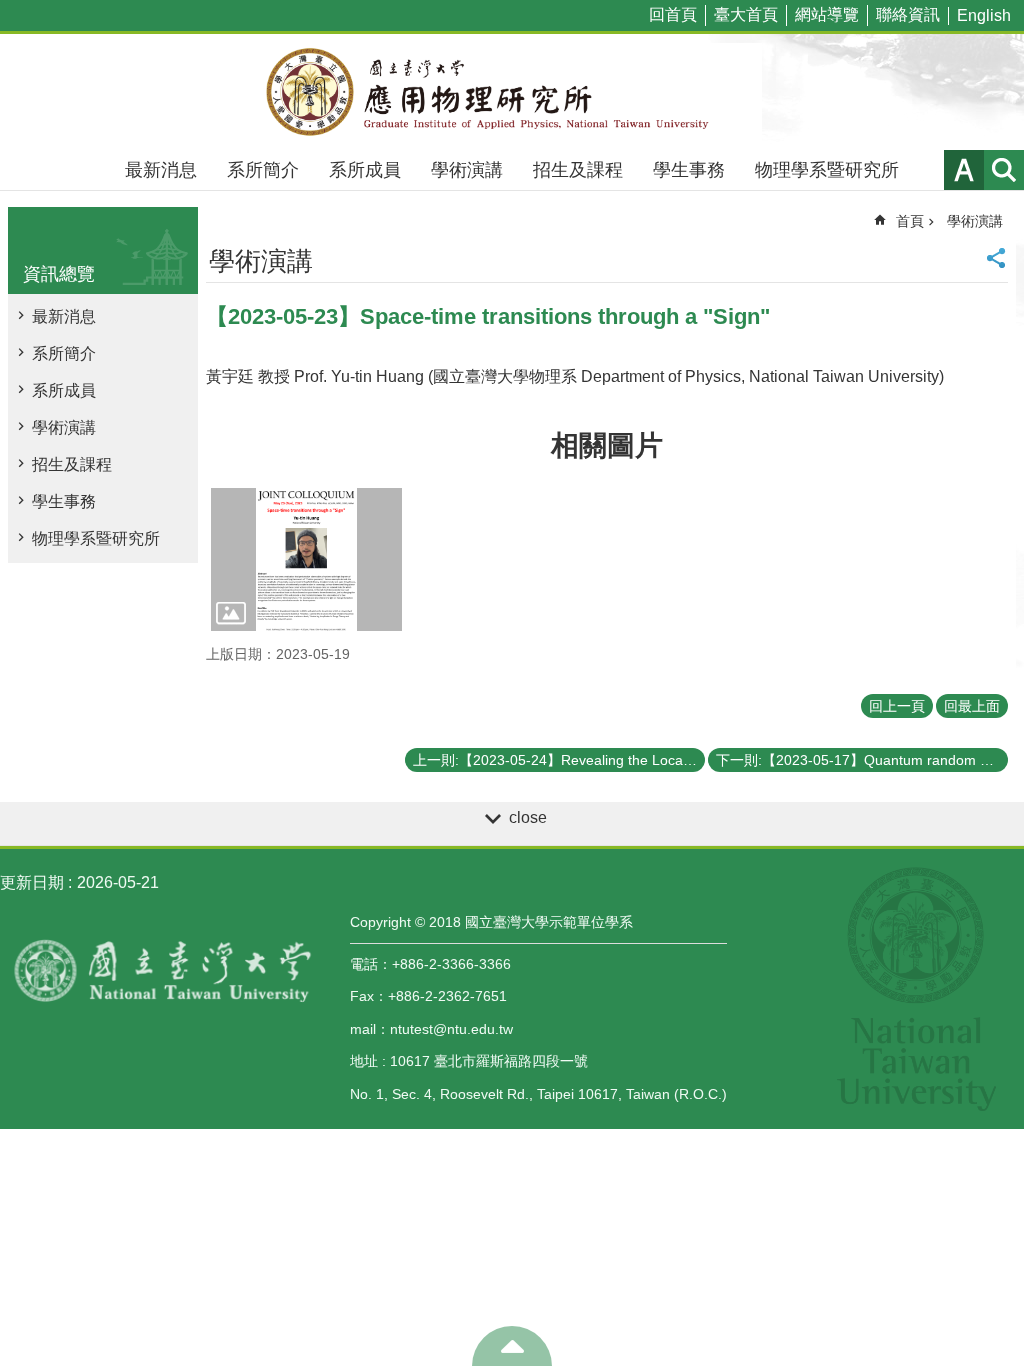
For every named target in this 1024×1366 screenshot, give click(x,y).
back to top (512, 1346)
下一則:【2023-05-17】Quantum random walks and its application (862, 760)
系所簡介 (263, 170)
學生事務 (689, 170)
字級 (964, 170)
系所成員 (365, 170)
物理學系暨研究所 (827, 170)
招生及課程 (578, 170)
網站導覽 (827, 14)
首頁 (910, 221)
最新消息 (161, 170)
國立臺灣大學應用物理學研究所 (512, 92)
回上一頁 (897, 706)
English (984, 15)
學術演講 (467, 170)
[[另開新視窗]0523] (306, 559)
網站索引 (1004, 170)
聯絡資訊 (908, 14)
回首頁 (673, 14)
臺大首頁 (746, 14)
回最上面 (972, 706)
